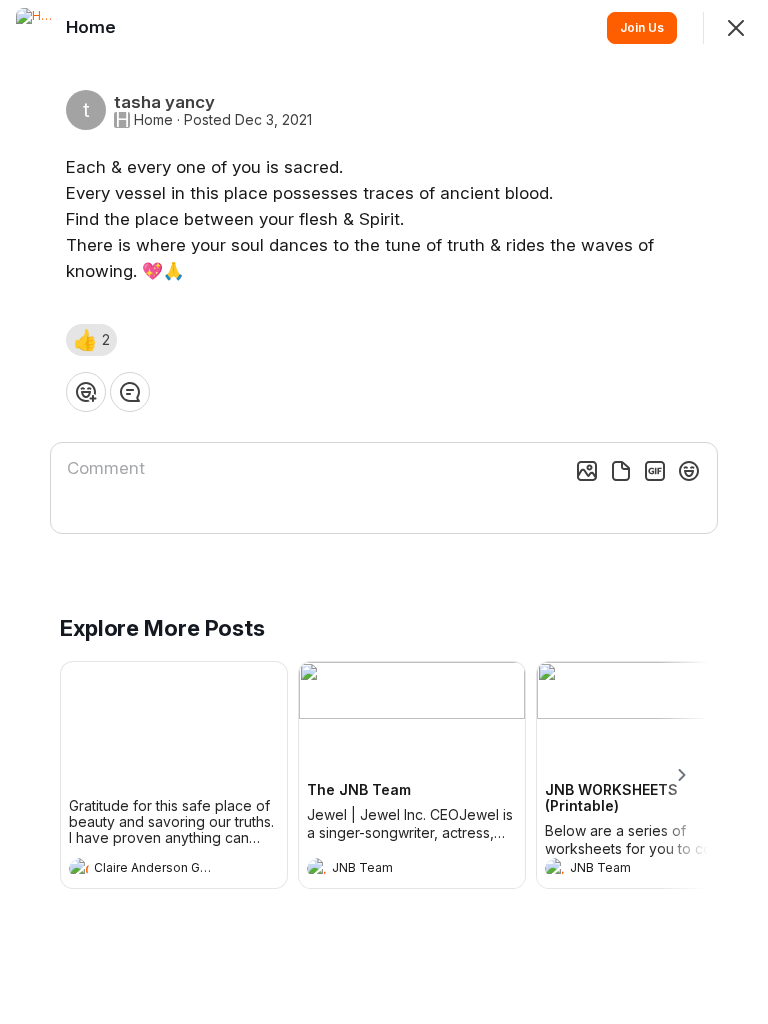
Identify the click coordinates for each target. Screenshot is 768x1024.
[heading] (154, 870)
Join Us (642, 27)
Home (153, 120)
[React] (86, 392)
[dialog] (384, 512)
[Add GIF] (655, 471)
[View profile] (79, 868)
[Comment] (130, 392)
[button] (91, 340)
